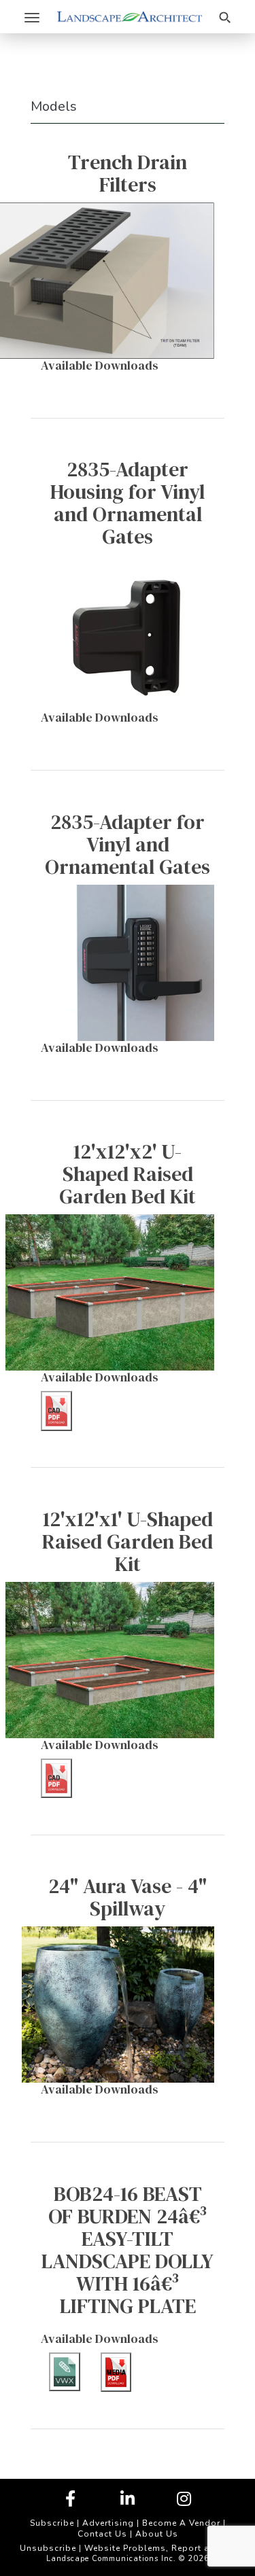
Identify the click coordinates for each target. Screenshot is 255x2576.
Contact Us (102, 2534)
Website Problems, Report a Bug (157, 2548)
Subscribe (52, 2523)
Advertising (108, 2523)
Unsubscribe (48, 2548)
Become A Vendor (181, 2523)
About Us (157, 2534)
